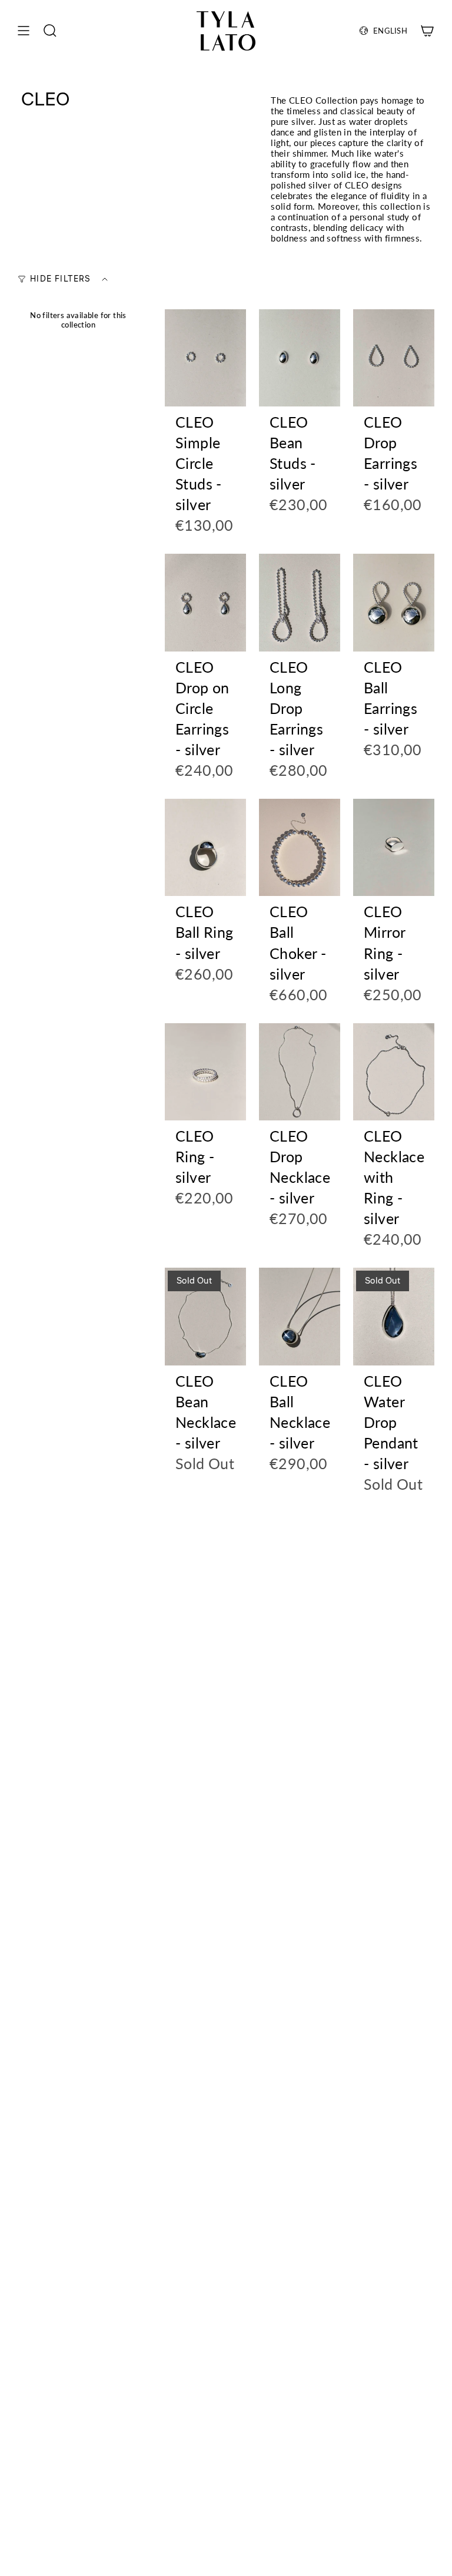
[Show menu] (24, 31)
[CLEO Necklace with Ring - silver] (394, 1072)
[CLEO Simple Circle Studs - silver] (205, 358)
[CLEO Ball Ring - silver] (205, 848)
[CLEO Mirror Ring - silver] (394, 848)
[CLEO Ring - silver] (205, 1072)
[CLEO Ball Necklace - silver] (300, 1317)
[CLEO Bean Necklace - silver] (205, 1317)
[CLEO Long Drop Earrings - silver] (300, 603)
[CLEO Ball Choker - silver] (300, 848)
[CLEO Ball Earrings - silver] (394, 603)
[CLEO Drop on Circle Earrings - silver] (205, 603)
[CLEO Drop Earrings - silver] (394, 358)
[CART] (427, 31)
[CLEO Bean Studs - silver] (300, 358)
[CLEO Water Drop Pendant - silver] (394, 1317)
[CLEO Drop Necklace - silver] (300, 1072)
